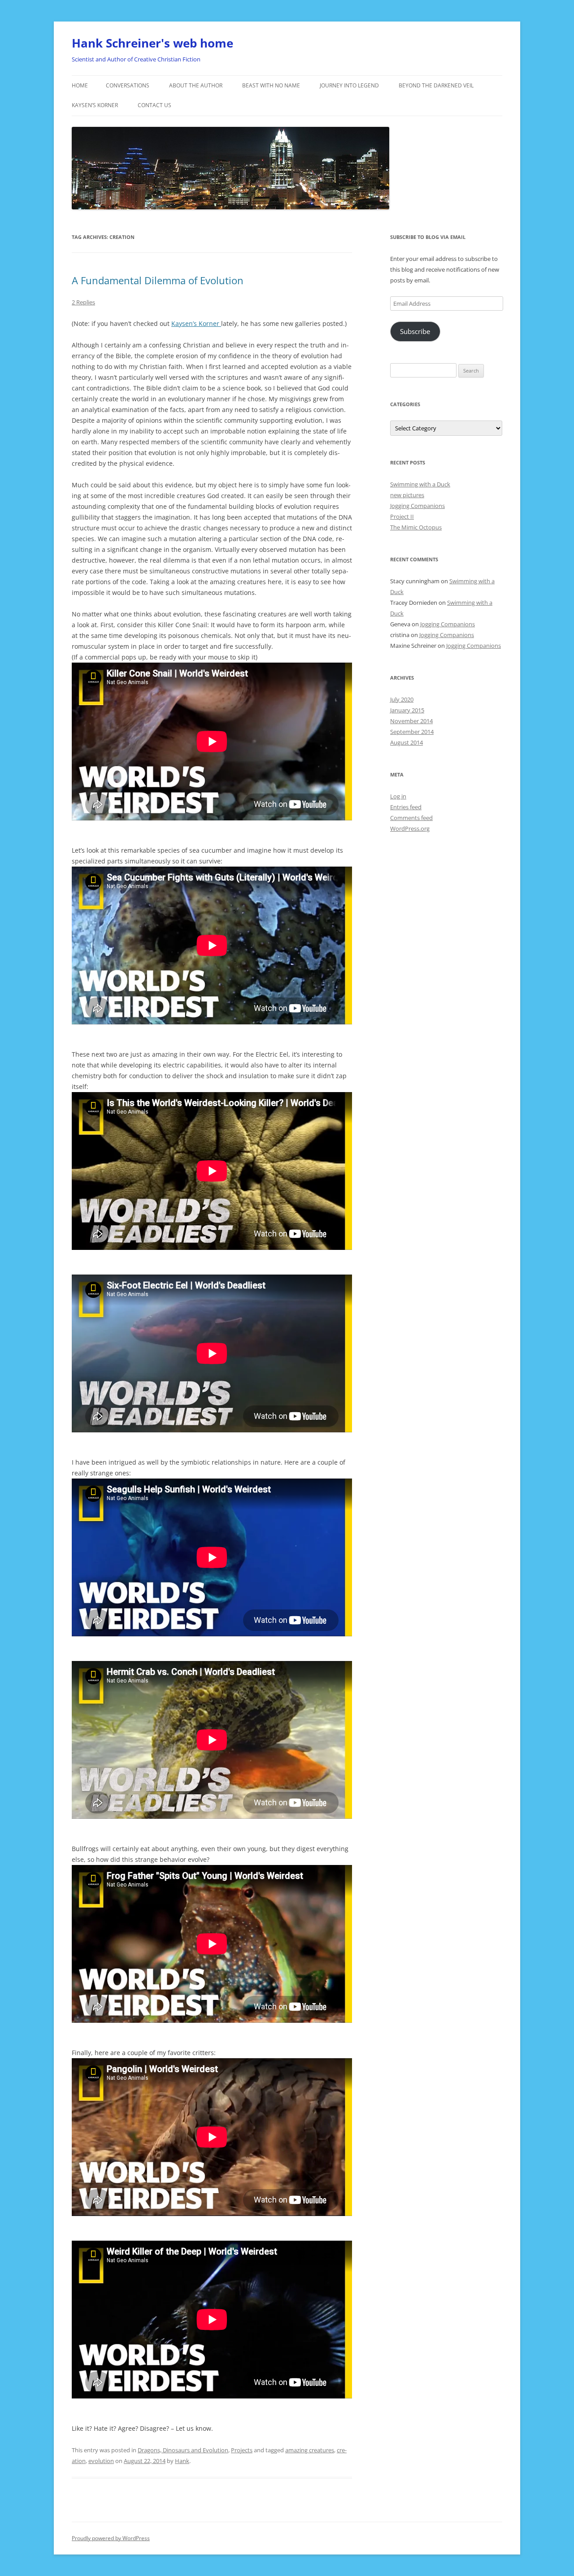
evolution (101, 2461)
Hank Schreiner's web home (152, 43)
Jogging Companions (417, 506)
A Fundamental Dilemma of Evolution (158, 280)
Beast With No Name (271, 85)
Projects (242, 2450)
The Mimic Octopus (416, 527)
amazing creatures (310, 2450)
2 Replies (83, 302)
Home (80, 85)
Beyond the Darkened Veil (436, 85)
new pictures (407, 495)
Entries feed (406, 807)
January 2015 (407, 710)
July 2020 (402, 699)
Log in (398, 796)
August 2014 (407, 742)
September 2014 (412, 732)
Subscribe (415, 331)
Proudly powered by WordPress (111, 2538)
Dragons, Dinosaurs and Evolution (183, 2450)
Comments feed (411, 818)
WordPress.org (410, 828)
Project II (402, 516)
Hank (182, 2461)
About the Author (196, 85)
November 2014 (411, 721)
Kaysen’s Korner (95, 105)
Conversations (128, 85)
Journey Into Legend (349, 85)
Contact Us (154, 105)
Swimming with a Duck (420, 484)
